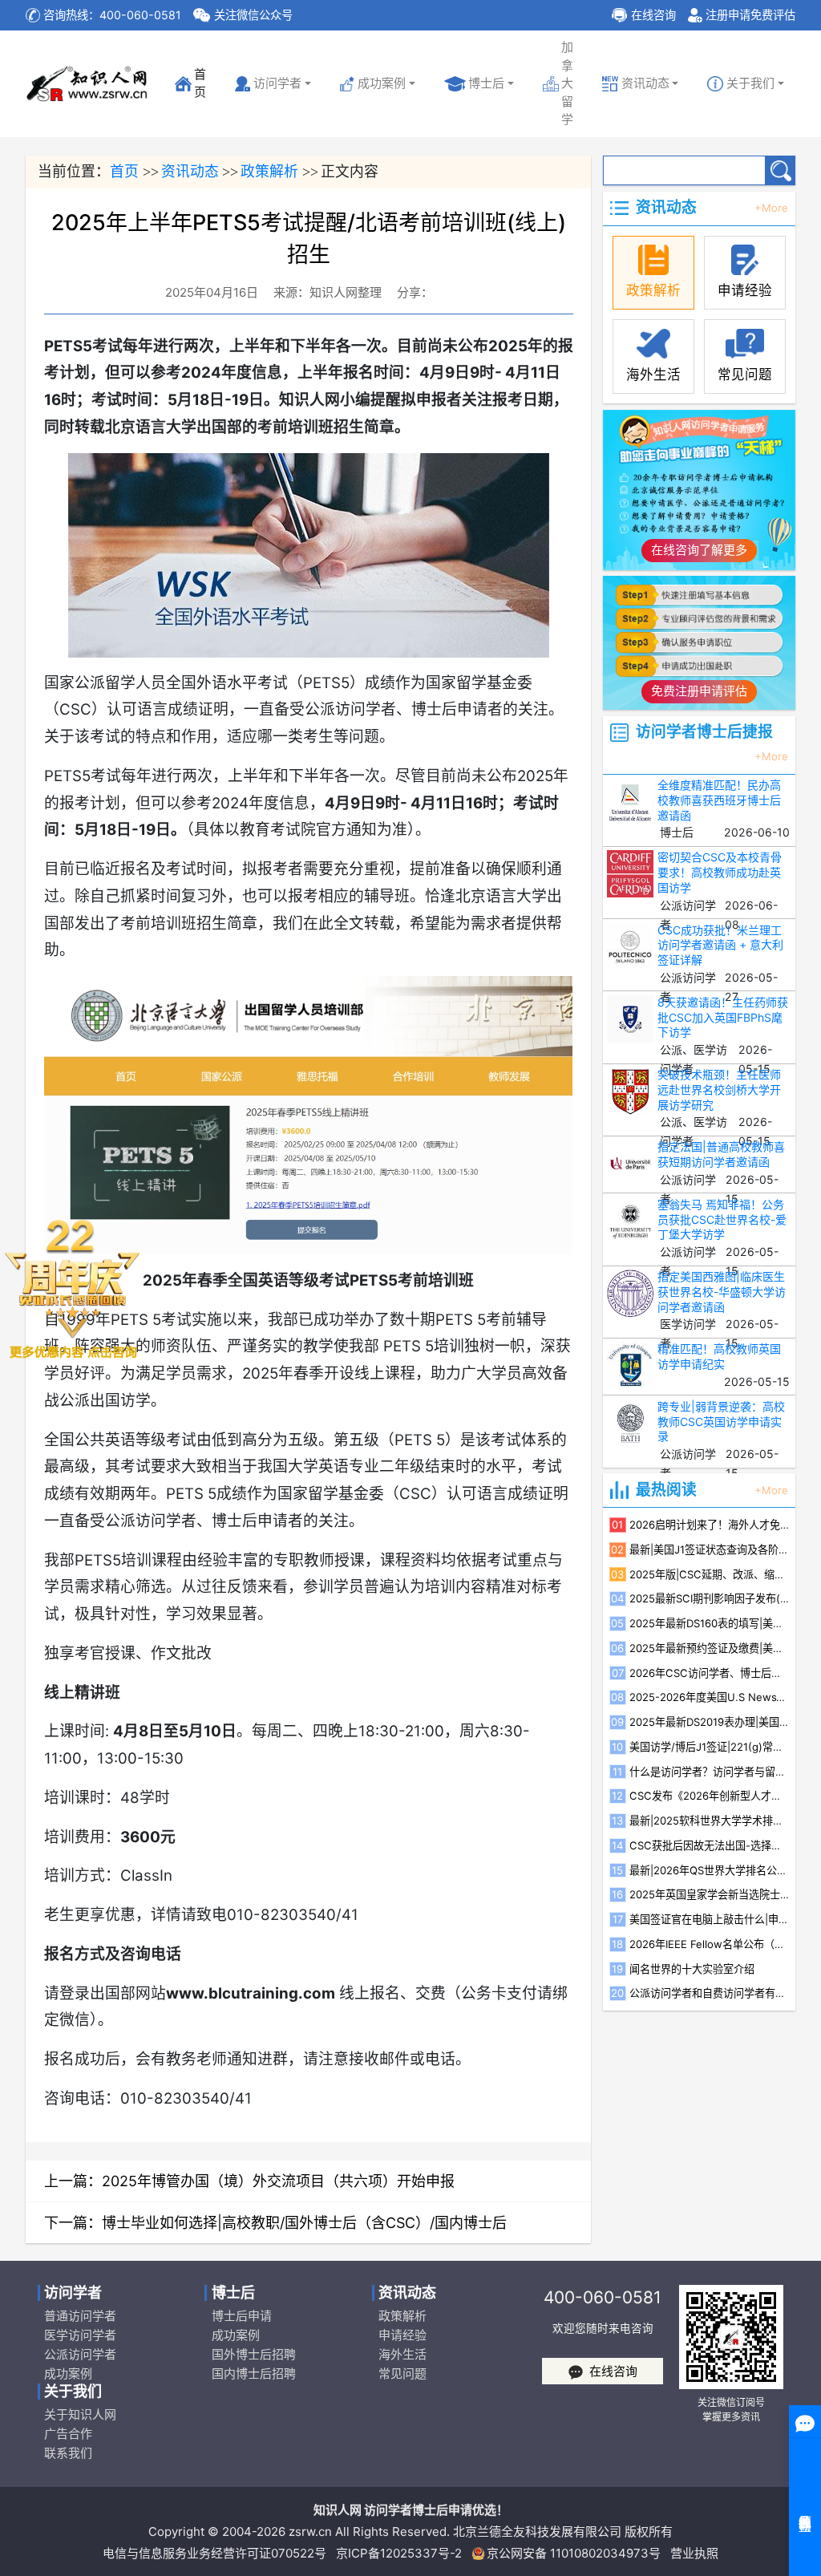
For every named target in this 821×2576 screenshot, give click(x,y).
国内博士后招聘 (253, 2373)
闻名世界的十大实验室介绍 (692, 1969)
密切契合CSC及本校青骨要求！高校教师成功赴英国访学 (720, 872)
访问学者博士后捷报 (704, 733)
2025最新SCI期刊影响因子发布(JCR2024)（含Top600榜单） (710, 1598)
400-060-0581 (603, 2297)
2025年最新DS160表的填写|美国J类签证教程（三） (710, 1623)
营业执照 (694, 2553)
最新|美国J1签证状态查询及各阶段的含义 (710, 1549)
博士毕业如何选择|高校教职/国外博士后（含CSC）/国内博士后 (304, 2223)
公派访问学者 (80, 2354)
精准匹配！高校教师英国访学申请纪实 (719, 1356)
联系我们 (68, 2453)
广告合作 (68, 2434)
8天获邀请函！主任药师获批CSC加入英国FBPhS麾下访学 (723, 1017)
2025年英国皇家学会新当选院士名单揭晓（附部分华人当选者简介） (710, 1894)
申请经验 (402, 2335)
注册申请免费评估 (750, 15)
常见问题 (402, 2373)
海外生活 (402, 2354)
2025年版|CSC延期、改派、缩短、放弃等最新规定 (710, 1574)
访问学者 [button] (277, 83)
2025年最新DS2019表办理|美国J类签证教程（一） (710, 1722)
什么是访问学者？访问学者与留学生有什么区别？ (710, 1772)
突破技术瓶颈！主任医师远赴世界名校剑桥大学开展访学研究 (719, 1090)
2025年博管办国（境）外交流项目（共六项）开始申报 (278, 2181)
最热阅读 (666, 1491)
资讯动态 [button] (645, 83)
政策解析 (269, 171)
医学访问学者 (80, 2335)
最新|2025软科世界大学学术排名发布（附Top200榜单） (710, 1821)
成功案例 (68, 2373)
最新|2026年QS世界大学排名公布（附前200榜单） (710, 1870)
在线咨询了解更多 (699, 550)
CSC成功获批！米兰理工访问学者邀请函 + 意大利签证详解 (720, 945)
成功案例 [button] (382, 83)
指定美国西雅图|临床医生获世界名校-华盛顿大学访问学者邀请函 (722, 1292)
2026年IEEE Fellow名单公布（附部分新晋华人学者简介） (710, 1944)
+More (771, 208)
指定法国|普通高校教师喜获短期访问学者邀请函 (721, 1154)
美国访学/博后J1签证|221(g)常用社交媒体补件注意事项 (710, 1747)
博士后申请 (241, 2316)
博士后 (486, 83)
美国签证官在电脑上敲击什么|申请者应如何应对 (710, 1919)
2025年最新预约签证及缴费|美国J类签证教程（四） (710, 1648)
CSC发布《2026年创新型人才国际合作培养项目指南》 (710, 1796)
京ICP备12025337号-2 (399, 2553)
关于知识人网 (80, 2414)
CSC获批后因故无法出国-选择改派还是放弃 (710, 1845)
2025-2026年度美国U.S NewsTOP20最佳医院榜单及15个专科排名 (710, 1697)
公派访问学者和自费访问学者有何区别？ (710, 1993)
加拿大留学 (567, 83)
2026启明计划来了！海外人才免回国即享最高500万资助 (710, 1525)
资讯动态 (190, 171)
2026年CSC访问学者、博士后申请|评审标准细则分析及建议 (710, 1673)
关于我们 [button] (750, 83)
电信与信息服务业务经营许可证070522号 (214, 2553)
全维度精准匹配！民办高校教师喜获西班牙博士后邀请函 (719, 800)
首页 (197, 83)
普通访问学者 (80, 2316)
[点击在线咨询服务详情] (72, 1288)
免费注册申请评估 (699, 691)
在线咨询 (653, 15)
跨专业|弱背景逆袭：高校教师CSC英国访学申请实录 (721, 1422)
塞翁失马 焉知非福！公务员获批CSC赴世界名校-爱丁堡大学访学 (722, 1219)
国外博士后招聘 (253, 2354)
